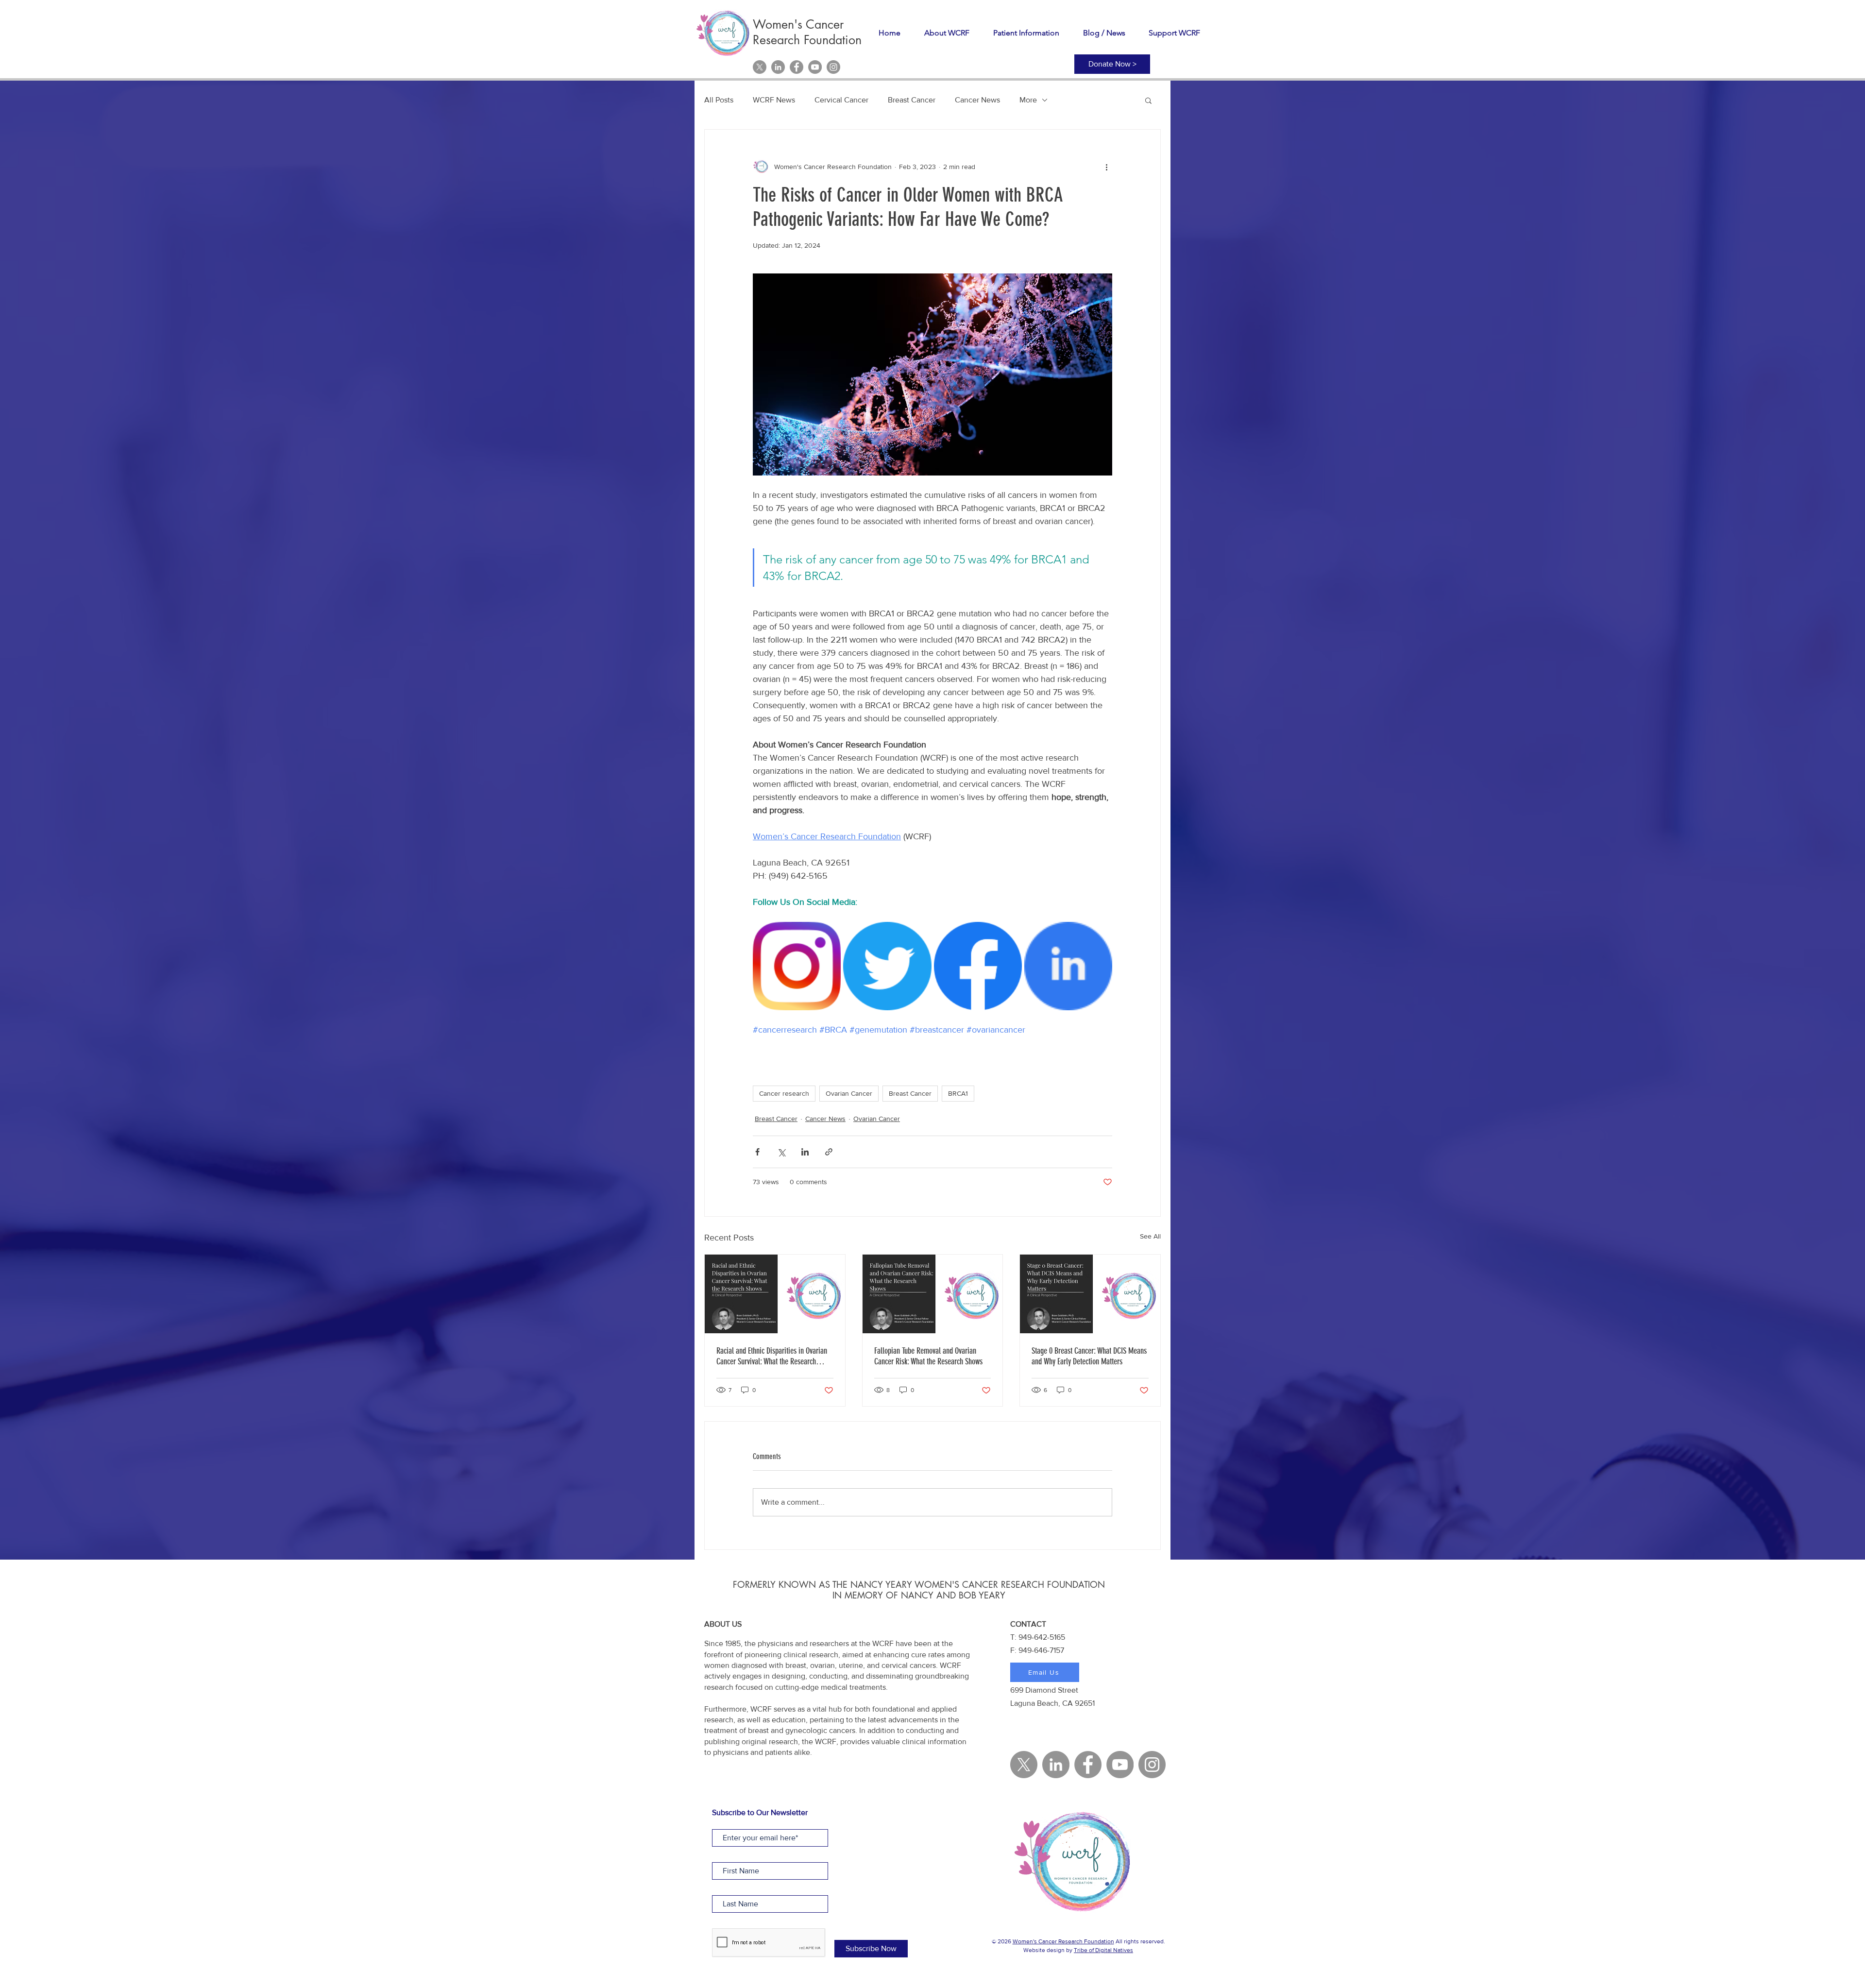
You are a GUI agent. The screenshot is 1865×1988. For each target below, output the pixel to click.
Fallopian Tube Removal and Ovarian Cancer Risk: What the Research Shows (928, 1356)
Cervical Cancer (841, 100)
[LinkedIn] (778, 67)
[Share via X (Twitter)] (781, 1152)
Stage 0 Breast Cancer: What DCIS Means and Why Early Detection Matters (1089, 1356)
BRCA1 (958, 1093)
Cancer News (977, 100)
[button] (1148, 100)
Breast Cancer (912, 100)
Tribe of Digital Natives (1103, 1950)
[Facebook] (797, 67)
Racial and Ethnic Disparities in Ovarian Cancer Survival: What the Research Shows (772, 1356)
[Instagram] (833, 67)
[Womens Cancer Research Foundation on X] (760, 67)
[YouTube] (815, 67)
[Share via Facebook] (757, 1152)
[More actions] (1106, 167)
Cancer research (784, 1093)
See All (1150, 1236)
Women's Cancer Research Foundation (1063, 1941)
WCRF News (774, 100)
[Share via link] (829, 1152)
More (1028, 100)
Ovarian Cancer (849, 1093)
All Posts (719, 100)
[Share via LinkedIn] (805, 1152)
